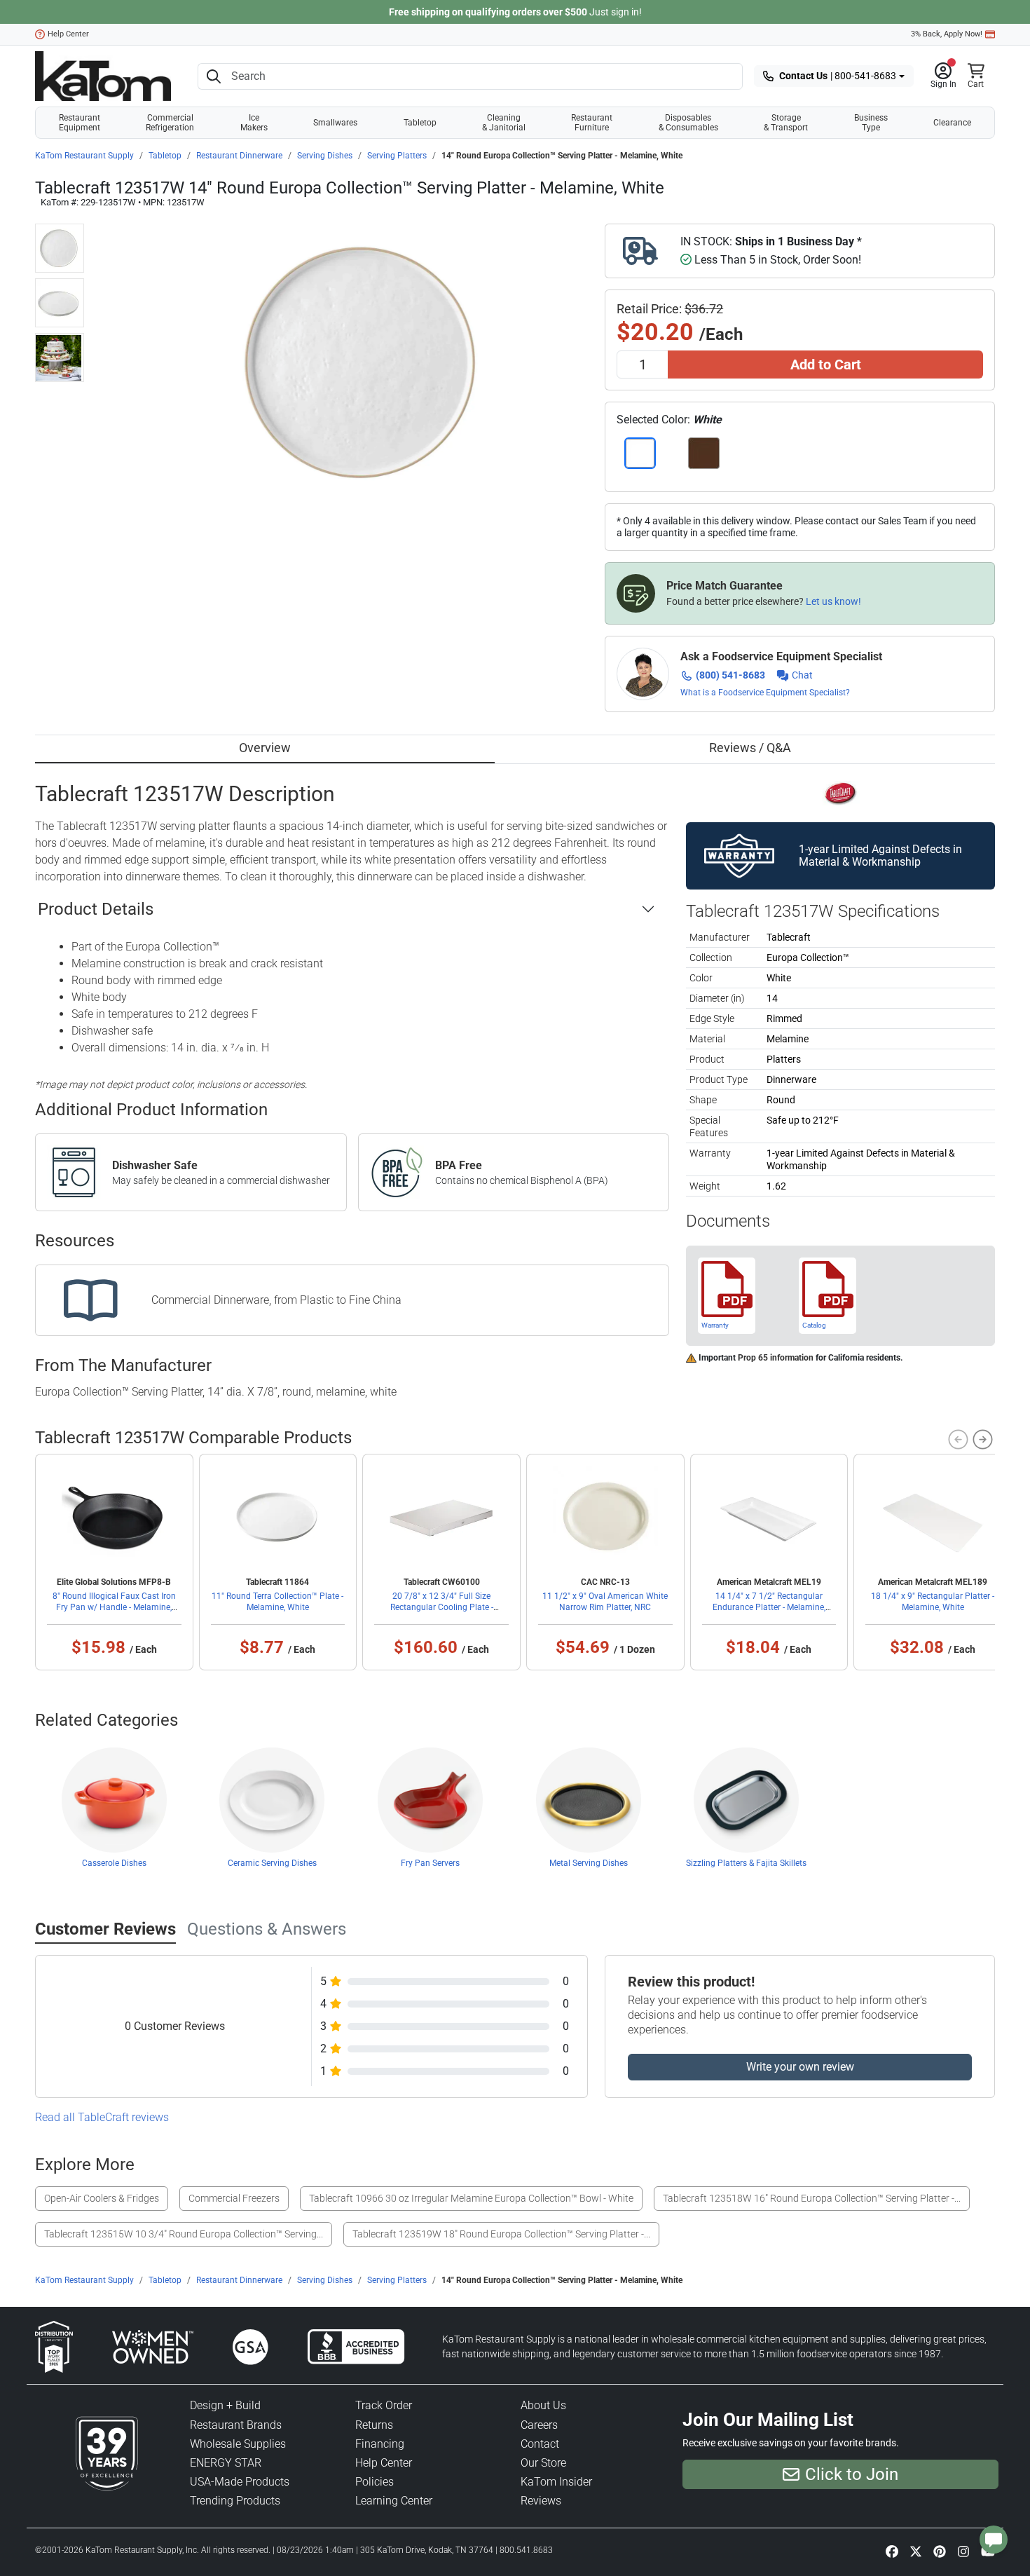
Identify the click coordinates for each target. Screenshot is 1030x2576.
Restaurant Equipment (80, 123)
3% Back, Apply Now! (947, 34)
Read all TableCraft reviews (102, 2117)
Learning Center (394, 2501)
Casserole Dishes (114, 1863)
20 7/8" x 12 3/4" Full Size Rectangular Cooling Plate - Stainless (442, 1607)
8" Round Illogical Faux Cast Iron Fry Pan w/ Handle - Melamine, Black (114, 1607)
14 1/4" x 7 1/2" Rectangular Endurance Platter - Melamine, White (769, 1607)
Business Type (871, 123)
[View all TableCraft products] (840, 792)
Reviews (541, 2501)
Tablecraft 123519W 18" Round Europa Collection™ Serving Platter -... (501, 2234)
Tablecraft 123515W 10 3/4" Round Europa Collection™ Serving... (184, 2234)
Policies (375, 2482)
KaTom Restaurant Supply (84, 156)
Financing (380, 2444)
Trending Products (235, 2501)
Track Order (384, 2405)
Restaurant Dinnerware (239, 156)
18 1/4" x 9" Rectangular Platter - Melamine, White (933, 1602)
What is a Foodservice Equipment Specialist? (765, 693)
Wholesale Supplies (238, 2444)
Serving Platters (397, 156)
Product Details (96, 909)
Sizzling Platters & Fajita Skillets (746, 1863)
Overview (265, 748)
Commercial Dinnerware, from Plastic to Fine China (276, 1300)
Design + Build (225, 2405)
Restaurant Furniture (592, 123)
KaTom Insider (556, 2482)
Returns (374, 2425)
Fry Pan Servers (430, 1863)
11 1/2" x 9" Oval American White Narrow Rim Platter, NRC (605, 1602)
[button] (943, 76)
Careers (539, 2425)
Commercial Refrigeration (170, 123)
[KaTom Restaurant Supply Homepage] (103, 76)
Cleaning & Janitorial (504, 123)
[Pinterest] (940, 2551)
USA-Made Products (240, 2482)
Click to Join (852, 2474)
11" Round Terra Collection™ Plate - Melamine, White (277, 1602)
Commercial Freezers (234, 2198)
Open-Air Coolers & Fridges (102, 2198)
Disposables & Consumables (688, 123)
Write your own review (800, 2067)
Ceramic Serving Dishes (272, 1863)
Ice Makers (254, 123)
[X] (916, 2551)
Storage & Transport (786, 123)
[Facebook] (892, 2551)
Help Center (68, 34)
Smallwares (335, 123)
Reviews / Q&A (750, 748)
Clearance (952, 123)
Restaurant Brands (236, 2425)
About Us (543, 2405)
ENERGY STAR (226, 2463)
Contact (540, 2444)
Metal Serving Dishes (589, 1863)
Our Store (543, 2463)
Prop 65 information (776, 1358)
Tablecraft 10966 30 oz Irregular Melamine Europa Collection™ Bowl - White (471, 2198)
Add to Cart (826, 364)
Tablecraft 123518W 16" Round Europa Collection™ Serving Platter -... (812, 2198)
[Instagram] (963, 2551)
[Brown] (704, 453)
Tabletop (420, 123)
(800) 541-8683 (730, 675)
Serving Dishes (325, 156)
